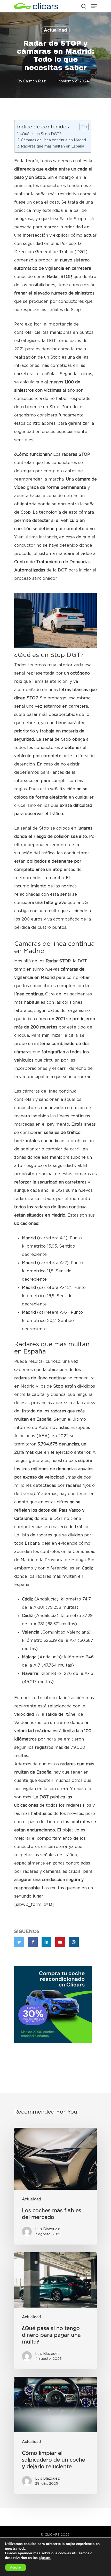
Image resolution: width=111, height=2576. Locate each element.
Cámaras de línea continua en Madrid (53, 140)
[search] (84, 6)
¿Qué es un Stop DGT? (41, 134)
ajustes (45, 2558)
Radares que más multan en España (53, 146)
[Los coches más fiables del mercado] (55, 2186)
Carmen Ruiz (34, 81)
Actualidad (55, 30)
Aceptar (16, 2567)
